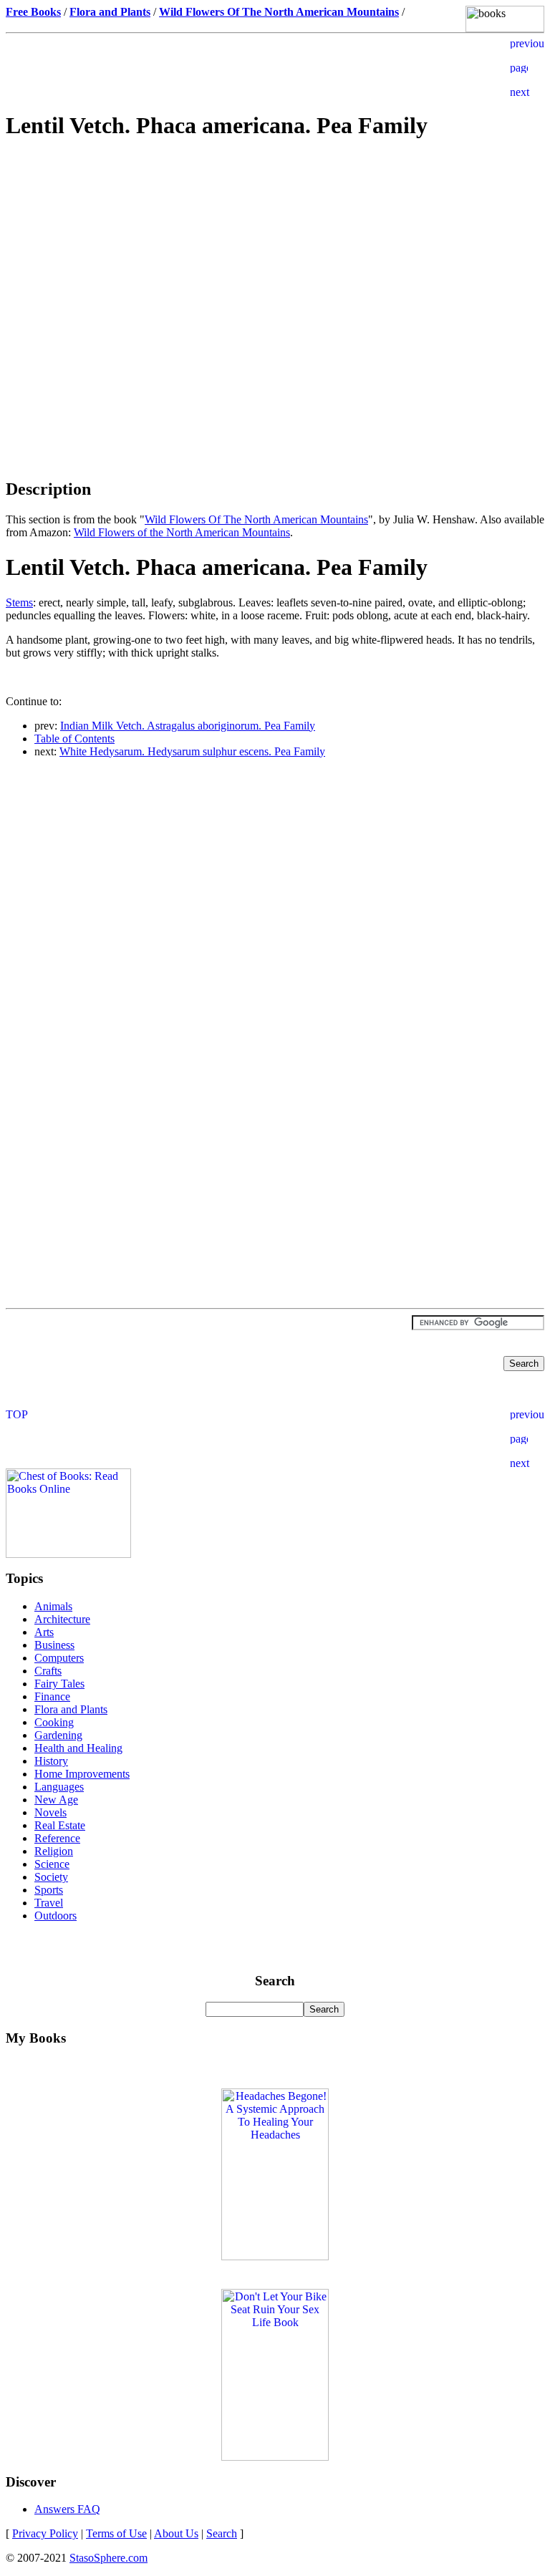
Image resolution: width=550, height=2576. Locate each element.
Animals (53, 1606)
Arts (44, 1632)
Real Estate (60, 1825)
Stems (19, 602)
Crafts (48, 1671)
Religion (54, 1851)
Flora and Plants (71, 1709)
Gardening (58, 1735)
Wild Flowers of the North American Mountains (182, 532)
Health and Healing (78, 1748)
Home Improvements (82, 1774)
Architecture (62, 1619)
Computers (59, 1658)
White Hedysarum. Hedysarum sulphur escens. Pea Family (192, 751)
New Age (56, 1800)
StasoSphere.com (108, 2558)
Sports (49, 1890)
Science (52, 1864)
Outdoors (56, 1916)
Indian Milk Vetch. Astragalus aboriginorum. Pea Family (188, 726)
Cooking (54, 1722)
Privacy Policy (45, 2533)
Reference (57, 1838)
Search (222, 2533)
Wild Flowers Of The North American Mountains (256, 519)
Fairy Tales (59, 1684)
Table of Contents (74, 739)
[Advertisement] (275, 255)
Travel (49, 1903)
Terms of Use (116, 2533)
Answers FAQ (67, 2509)
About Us (176, 2533)
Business (54, 1645)
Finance (52, 1696)
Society (51, 1877)
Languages (59, 1787)
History (51, 1761)
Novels (50, 1812)
